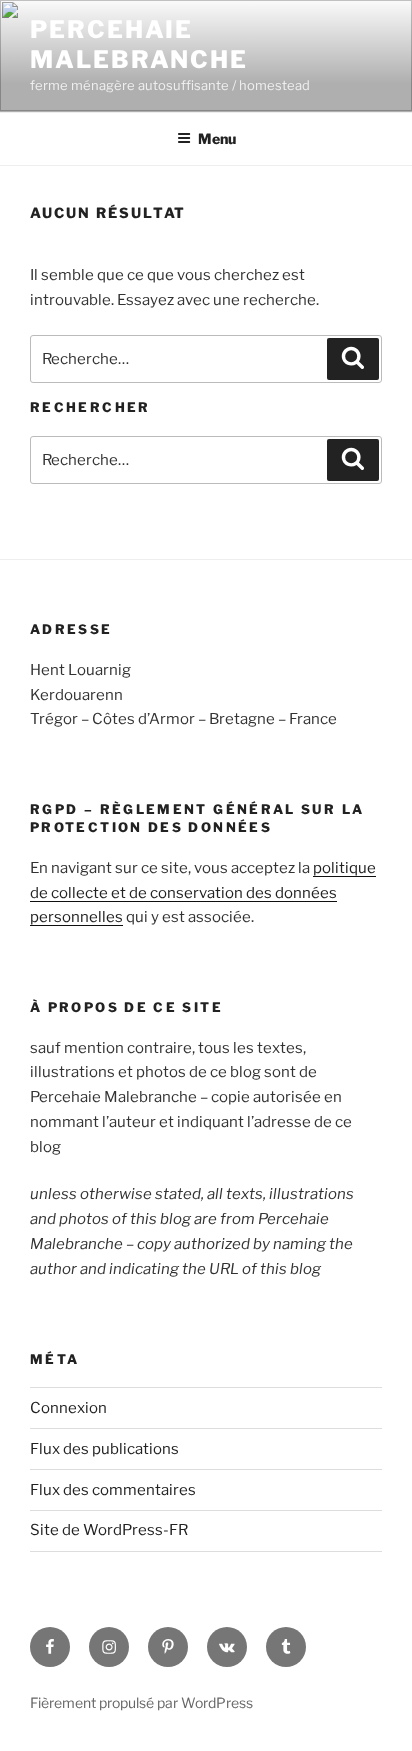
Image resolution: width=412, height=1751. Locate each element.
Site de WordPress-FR (109, 1530)
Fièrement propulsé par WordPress (141, 1702)
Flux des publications (104, 1449)
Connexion (68, 1408)
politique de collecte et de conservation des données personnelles (203, 893)
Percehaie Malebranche (139, 44)
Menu (217, 138)
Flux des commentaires (113, 1490)
